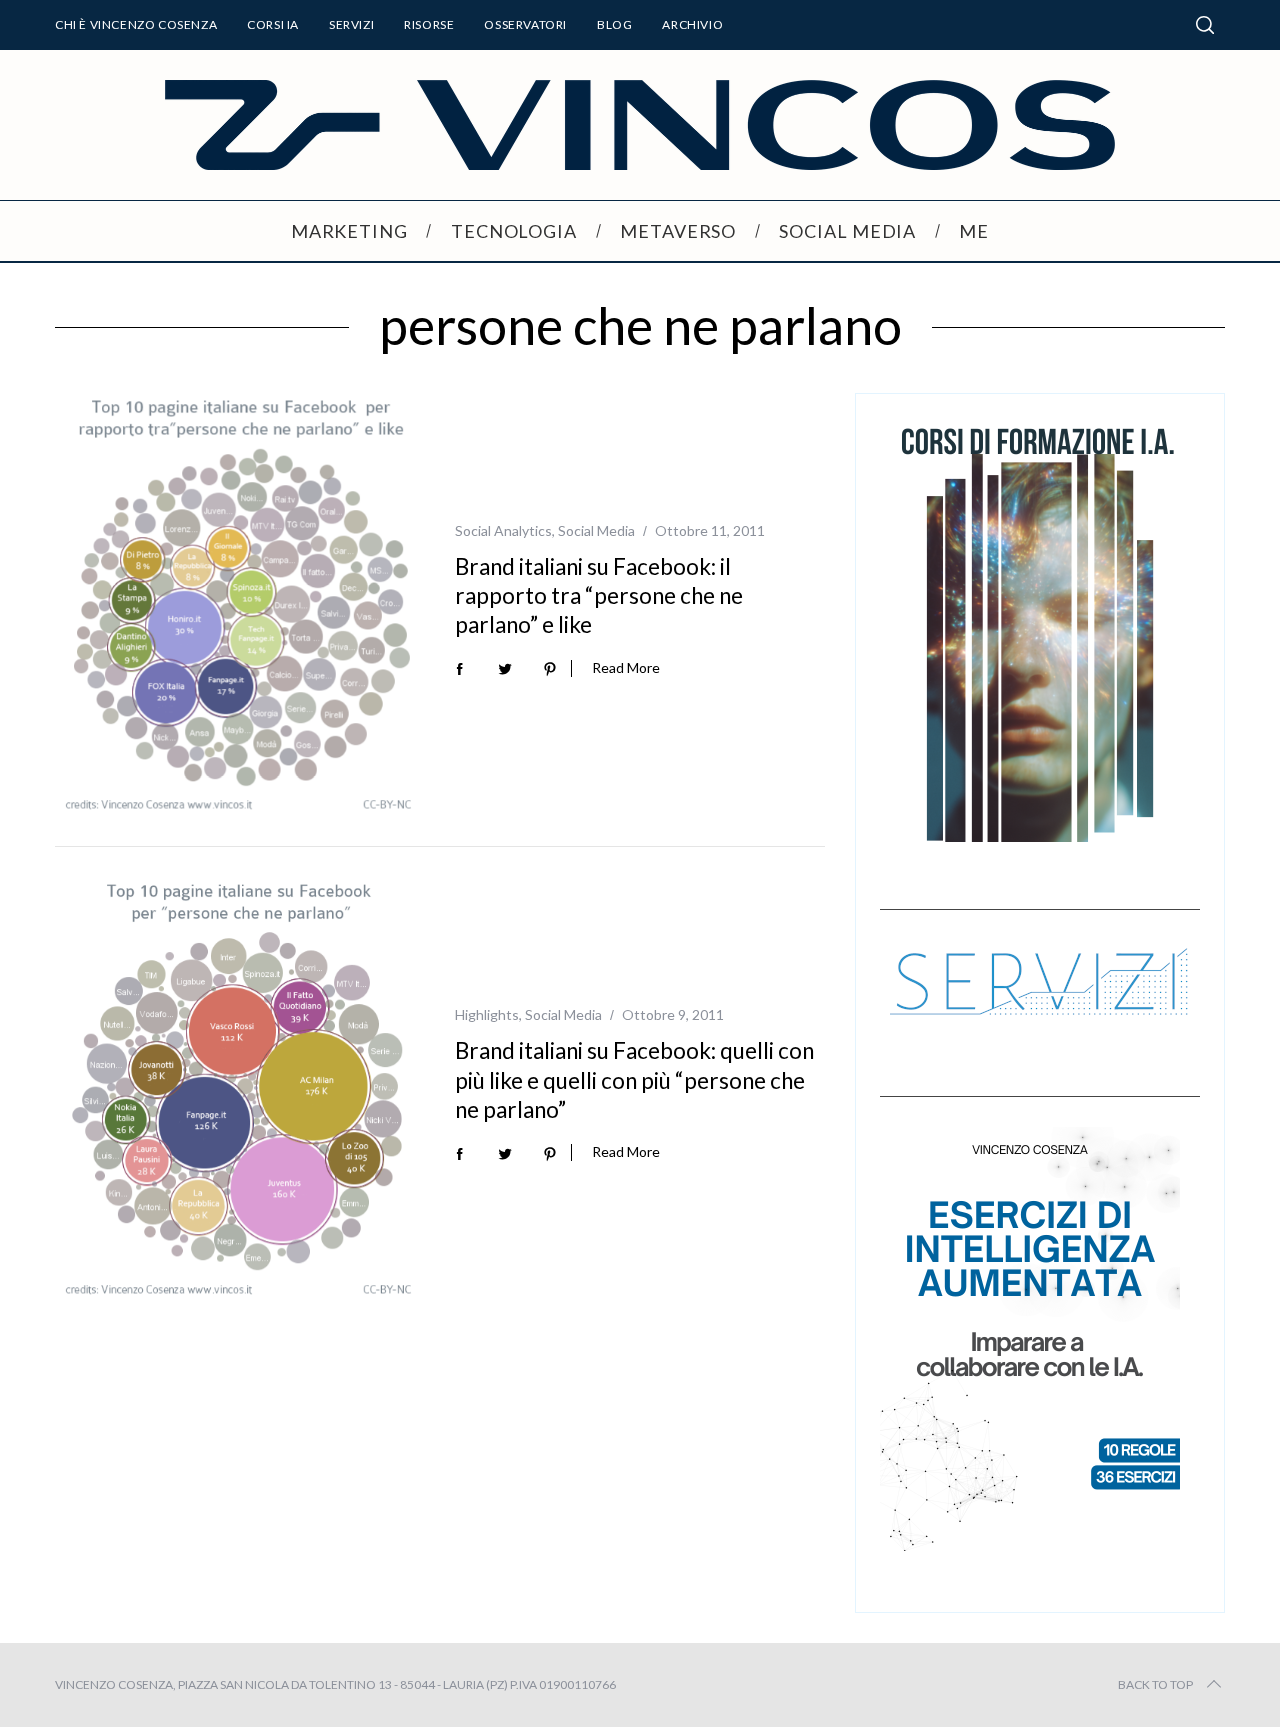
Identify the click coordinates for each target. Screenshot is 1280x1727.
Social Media (596, 530)
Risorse (429, 24)
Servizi (351, 24)
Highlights (487, 1014)
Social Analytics (503, 530)
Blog (614, 24)
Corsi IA (273, 24)
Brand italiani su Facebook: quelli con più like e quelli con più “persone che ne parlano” (634, 1080)
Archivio (692, 24)
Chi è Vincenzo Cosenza (136, 24)
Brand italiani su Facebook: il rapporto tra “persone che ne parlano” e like (599, 596)
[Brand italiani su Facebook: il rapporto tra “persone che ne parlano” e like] (240, 605)
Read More (626, 668)
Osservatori (525, 24)
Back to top (1155, 1684)
